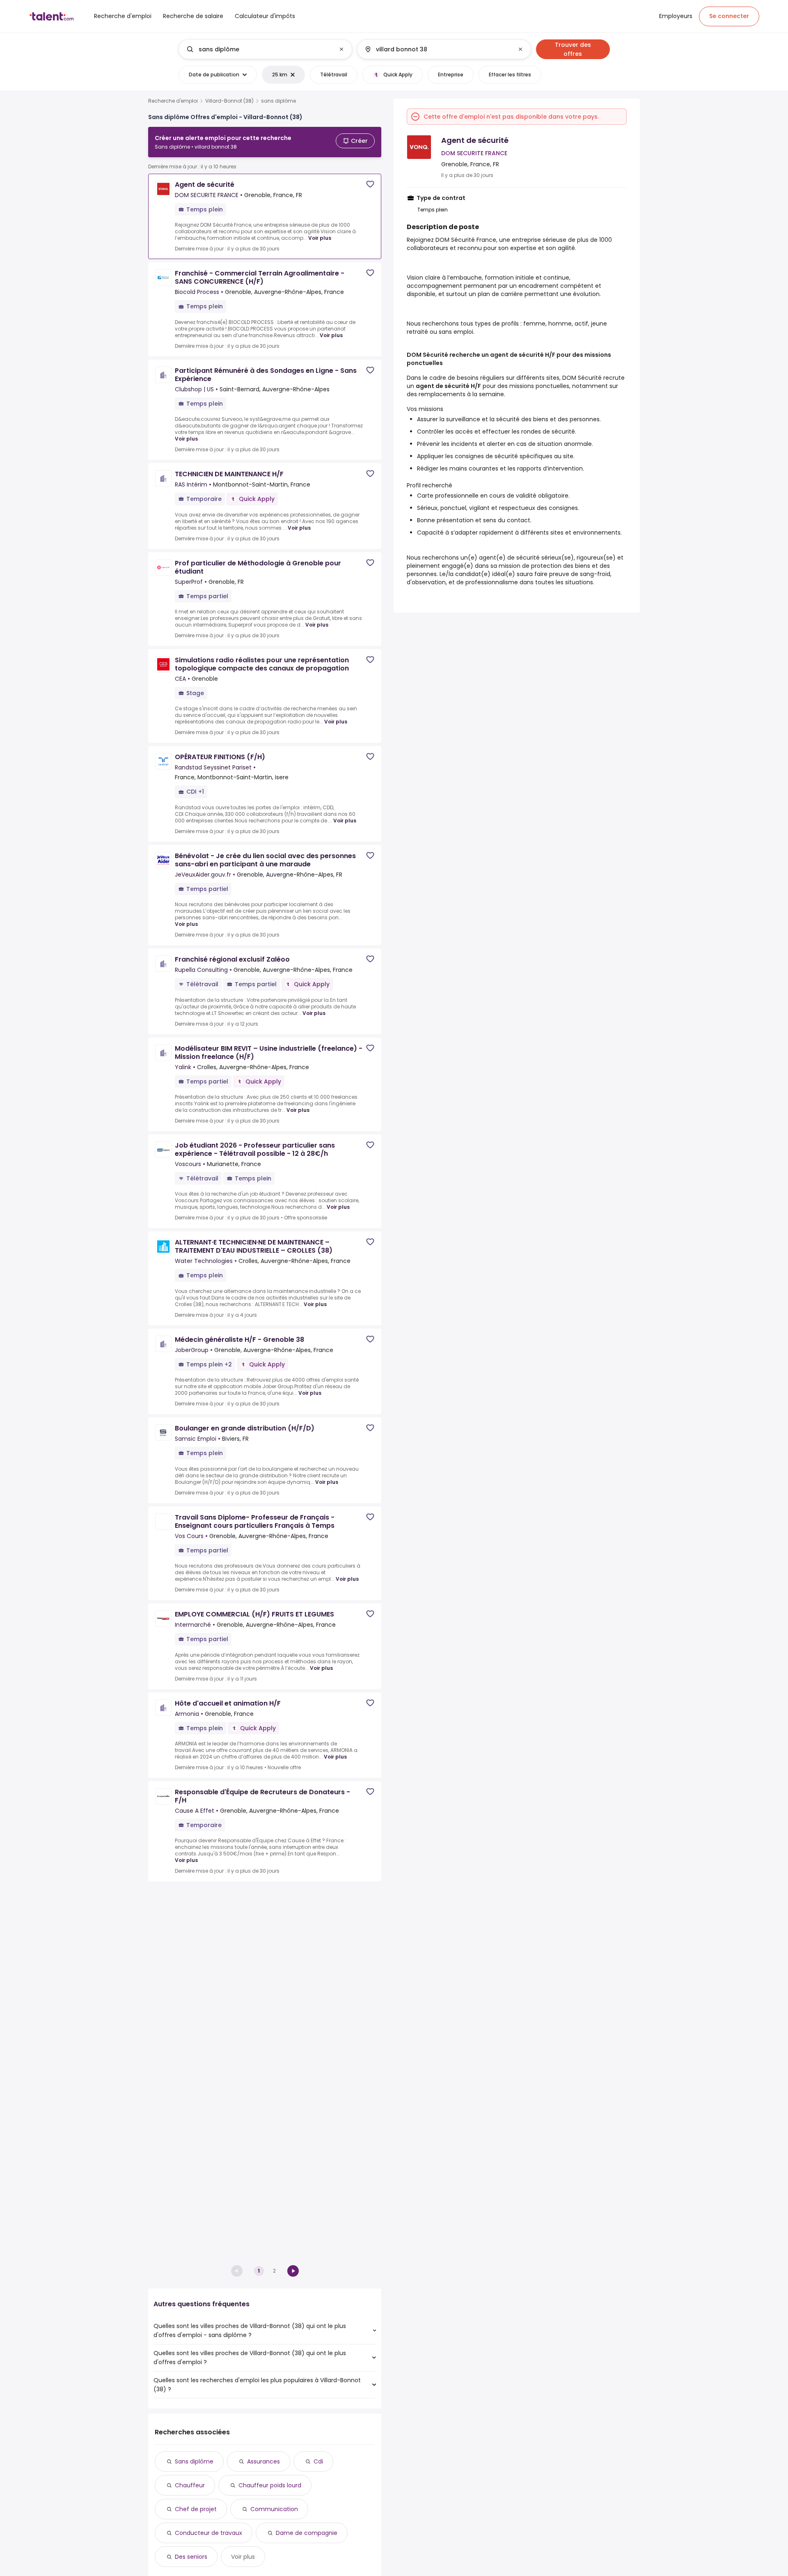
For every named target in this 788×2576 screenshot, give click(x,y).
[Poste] (259, 49)
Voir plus (320, 238)
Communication (274, 2509)
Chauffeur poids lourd (270, 2485)
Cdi (318, 2461)
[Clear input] (341, 49)
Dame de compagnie (307, 2533)
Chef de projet (196, 2509)
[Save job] (370, 184)
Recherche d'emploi (173, 101)
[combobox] (265, 49)
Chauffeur (190, 2485)
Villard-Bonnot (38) (229, 101)
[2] (293, 2271)
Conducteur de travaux (208, 2533)
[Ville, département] (437, 49)
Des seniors (191, 2557)
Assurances (263, 2461)
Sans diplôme (194, 2461)
